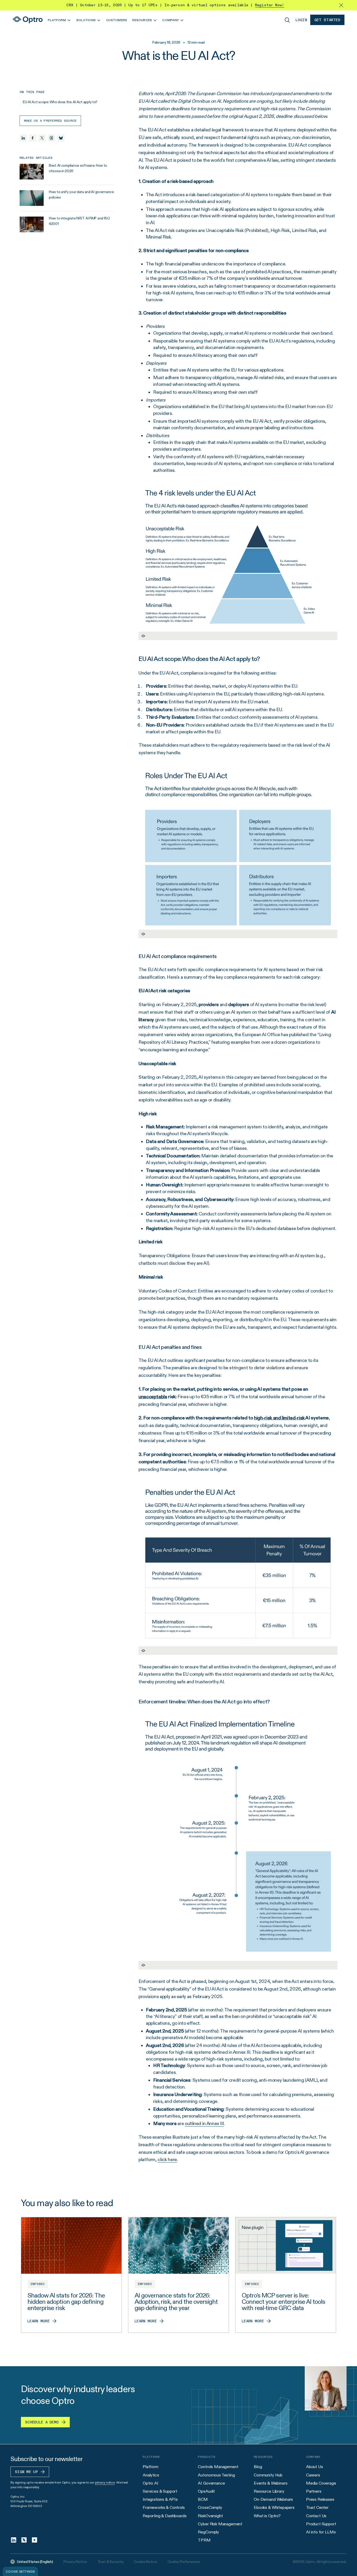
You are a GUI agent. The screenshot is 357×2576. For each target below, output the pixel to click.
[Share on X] (42, 138)
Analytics (151, 2475)
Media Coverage (321, 2483)
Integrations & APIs (160, 2499)
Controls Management (218, 2467)
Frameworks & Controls (164, 2507)
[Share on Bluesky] (61, 138)
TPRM (204, 2540)
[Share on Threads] (51, 138)
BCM (203, 2499)
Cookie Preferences (184, 2562)
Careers (313, 2475)
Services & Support (160, 2491)
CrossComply (210, 2507)
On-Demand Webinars (273, 2499)
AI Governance (211, 2483)
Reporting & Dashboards (165, 2516)
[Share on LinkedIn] (23, 138)
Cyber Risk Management (220, 2524)
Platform (151, 2467)
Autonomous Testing (216, 2475)
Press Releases (320, 2499)
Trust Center (317, 2507)
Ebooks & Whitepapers (274, 2507)
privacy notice (105, 2482)
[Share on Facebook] (33, 138)
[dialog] (20, 2571)
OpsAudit (206, 2491)
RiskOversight (210, 2516)
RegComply (208, 2532)
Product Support (321, 2524)
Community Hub (268, 2475)
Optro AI (151, 2483)
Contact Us (316, 2516)
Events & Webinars (270, 2483)
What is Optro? (267, 2516)
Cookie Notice (145, 2562)
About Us (315, 2467)
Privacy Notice (75, 2562)
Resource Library (269, 2491)
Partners (314, 2491)
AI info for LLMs (321, 2532)
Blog (258, 2467)
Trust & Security (111, 2562)
